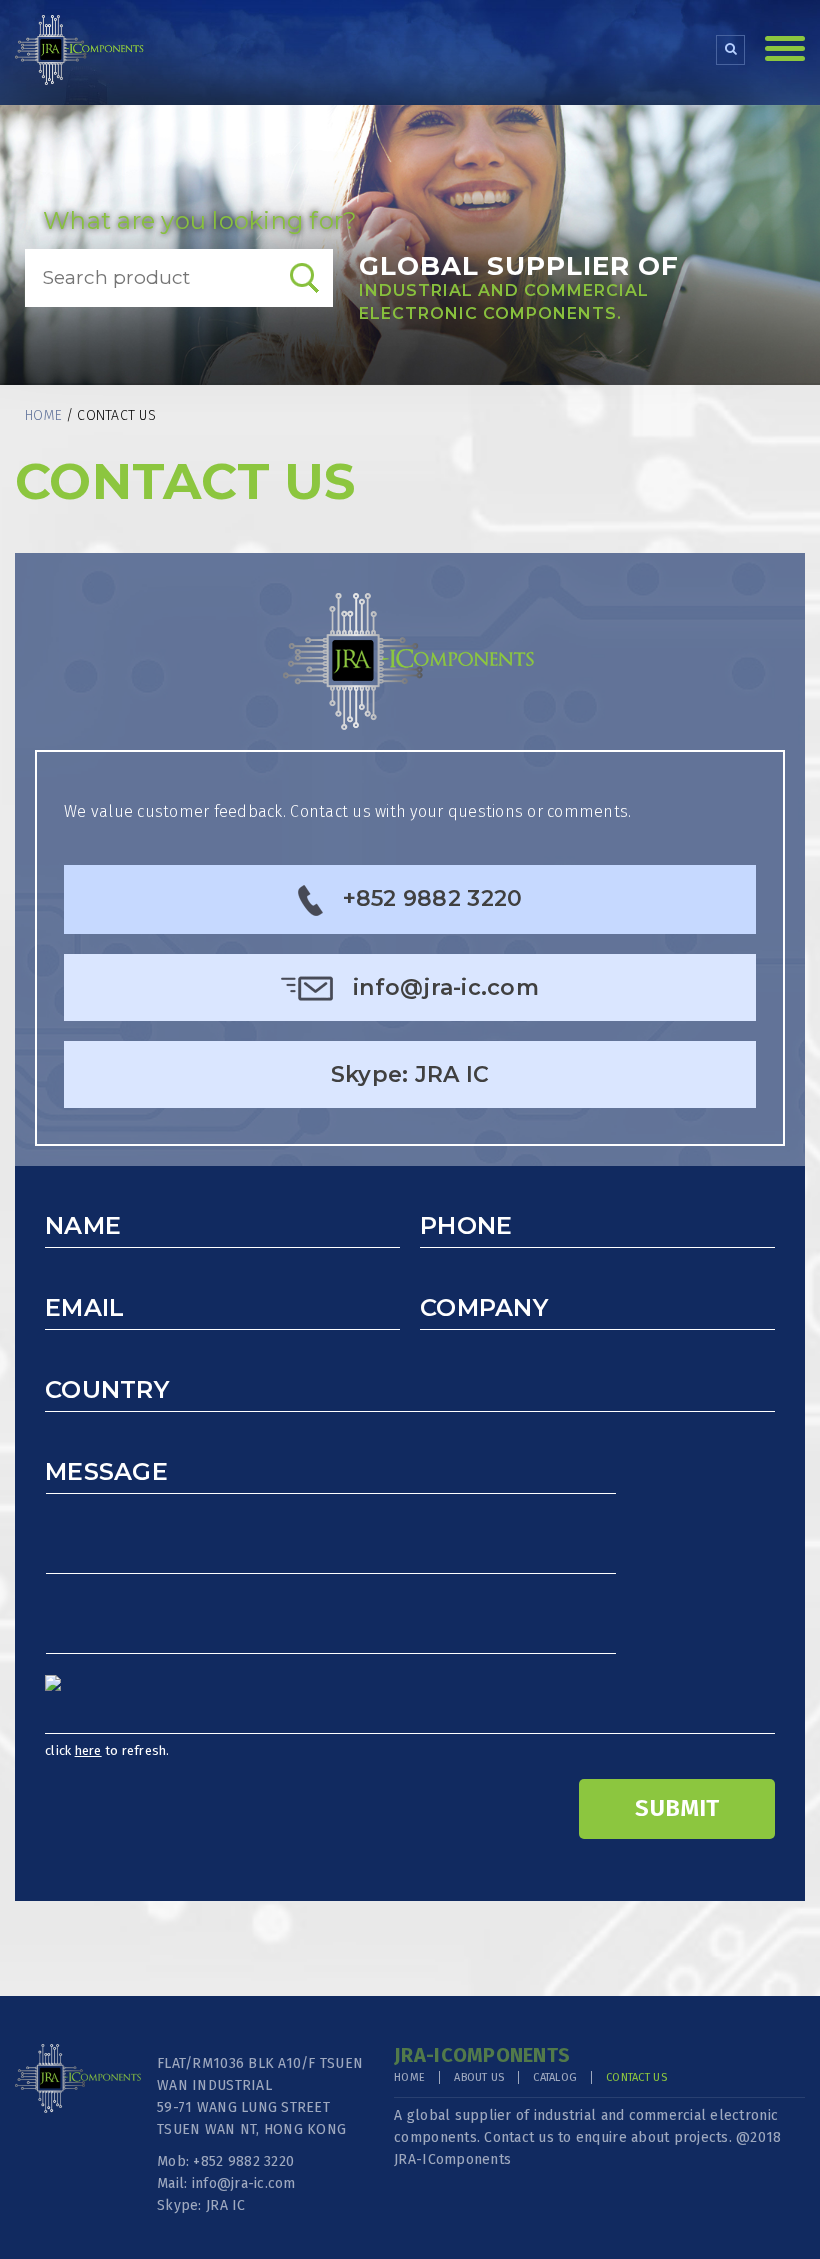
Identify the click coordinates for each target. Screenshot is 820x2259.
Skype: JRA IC (410, 1074)
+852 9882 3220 (433, 898)
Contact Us (636, 2077)
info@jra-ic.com (446, 987)
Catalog (555, 2077)
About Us (479, 2077)
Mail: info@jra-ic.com (226, 2183)
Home (43, 415)
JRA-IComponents (452, 2159)
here (88, 1750)
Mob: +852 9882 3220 (225, 2161)
